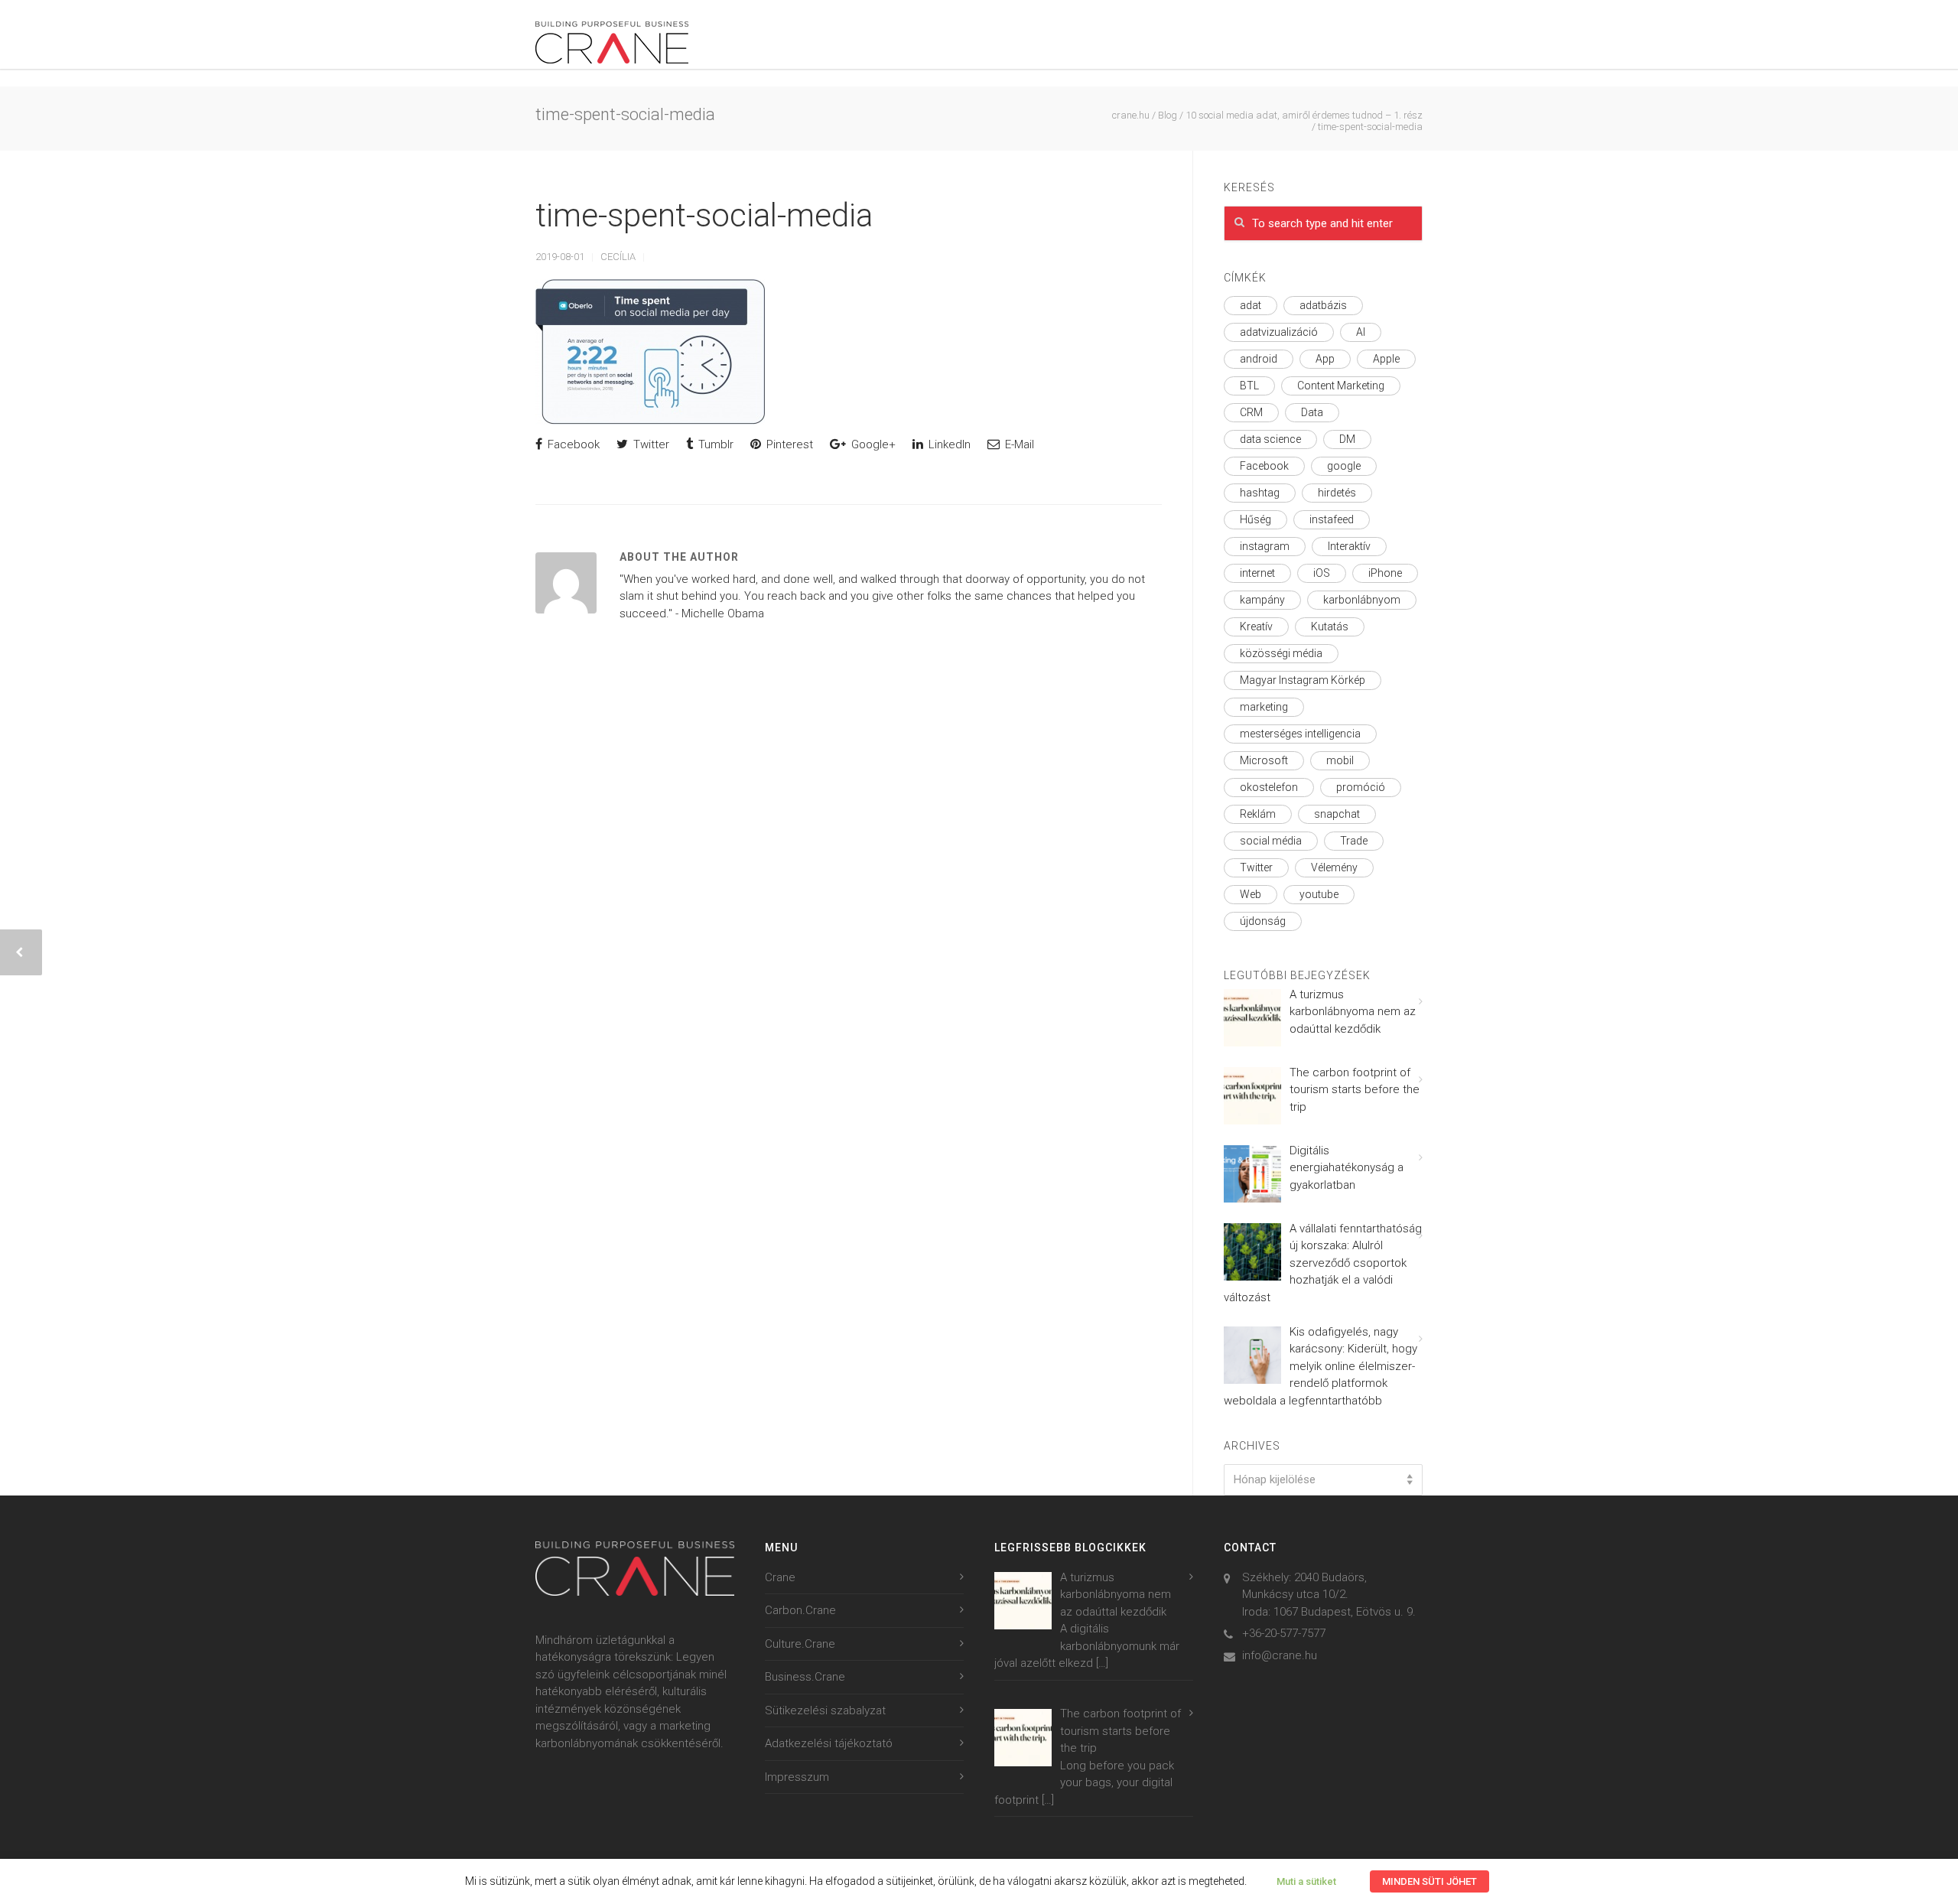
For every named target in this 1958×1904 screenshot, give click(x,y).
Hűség (1255, 519)
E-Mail (1018, 444)
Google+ (872, 444)
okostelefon (1269, 787)
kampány (1262, 600)
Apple (1386, 359)
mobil (1340, 760)
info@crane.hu (1280, 1655)
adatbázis (1323, 305)
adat (1251, 305)
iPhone (1385, 573)
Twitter (650, 444)
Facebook (572, 444)
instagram (1265, 546)
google (1344, 466)
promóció (1361, 787)
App (1325, 359)
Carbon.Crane (800, 1610)
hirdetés (1337, 493)
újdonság (1263, 921)
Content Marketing (1341, 386)
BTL (1249, 386)
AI (1361, 332)
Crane (780, 1577)
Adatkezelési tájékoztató (829, 1743)
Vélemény (1334, 867)
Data (1312, 412)
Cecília (618, 257)
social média (1271, 841)
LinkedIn (948, 444)
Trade (1354, 841)
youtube (1319, 894)
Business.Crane (805, 1677)
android (1259, 359)
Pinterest (788, 444)
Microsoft (1264, 760)
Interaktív (1349, 546)
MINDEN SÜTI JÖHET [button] (1429, 1881)
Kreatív (1256, 627)
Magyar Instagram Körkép (1303, 680)
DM (1347, 439)
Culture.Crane (800, 1644)
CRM (1251, 412)
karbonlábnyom (1362, 600)
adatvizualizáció (1279, 332)
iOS (1322, 573)
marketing (1264, 707)
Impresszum (797, 1777)
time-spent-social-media (704, 215)
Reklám (1258, 814)
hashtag (1260, 493)
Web (1251, 894)
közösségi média (1281, 653)
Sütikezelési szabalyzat (825, 1710)
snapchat (1337, 814)
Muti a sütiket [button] (1306, 1881)
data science (1270, 439)
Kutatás (1330, 627)
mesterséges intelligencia (1300, 734)
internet (1257, 573)
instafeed (1332, 519)
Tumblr (714, 444)
